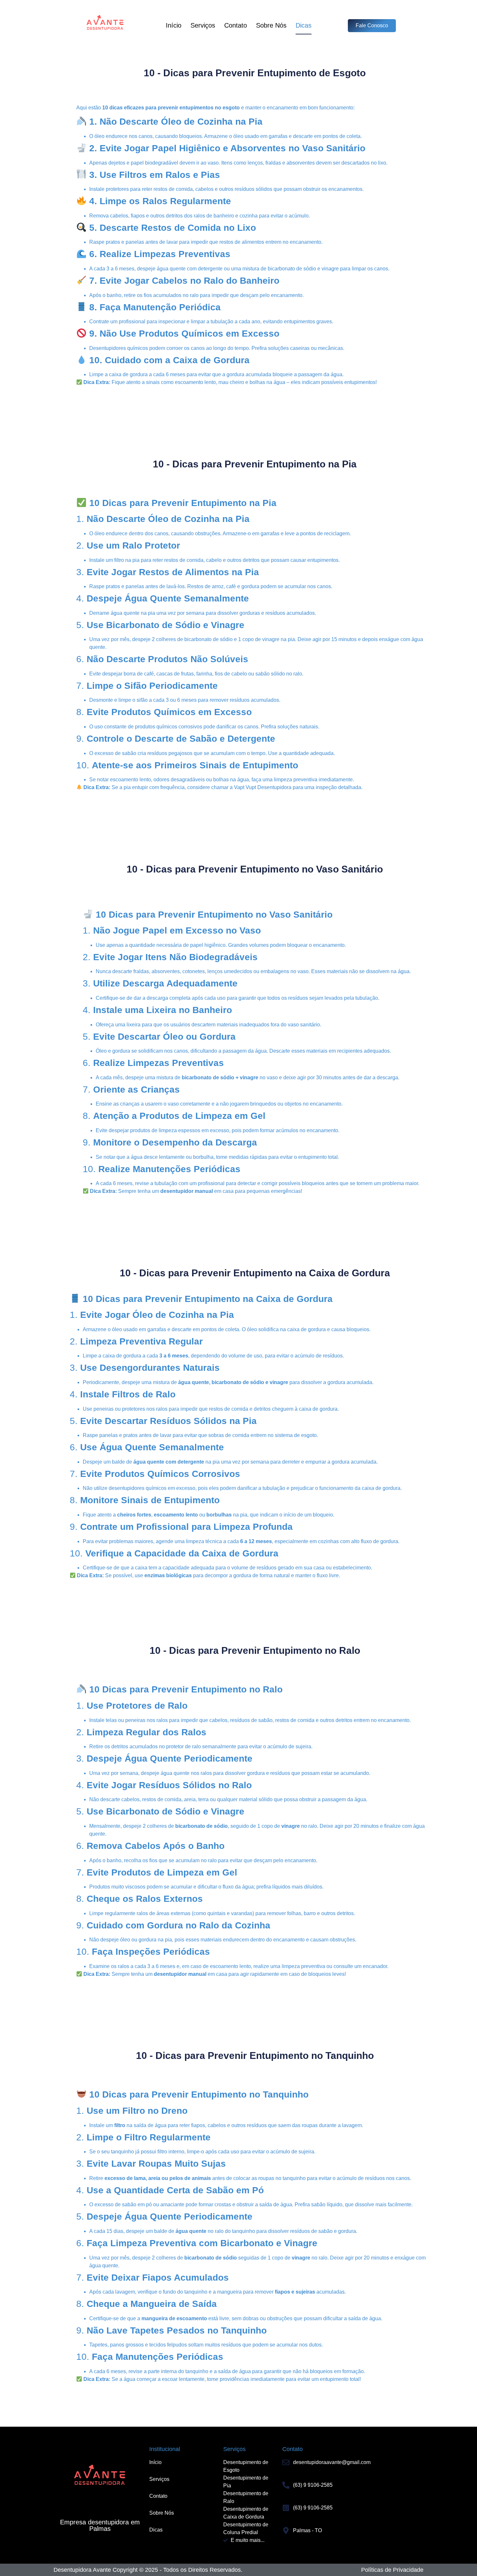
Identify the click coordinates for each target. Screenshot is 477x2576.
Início (174, 25)
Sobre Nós (271, 25)
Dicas (304, 25)
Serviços (203, 25)
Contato (236, 25)
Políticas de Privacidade (392, 2570)
